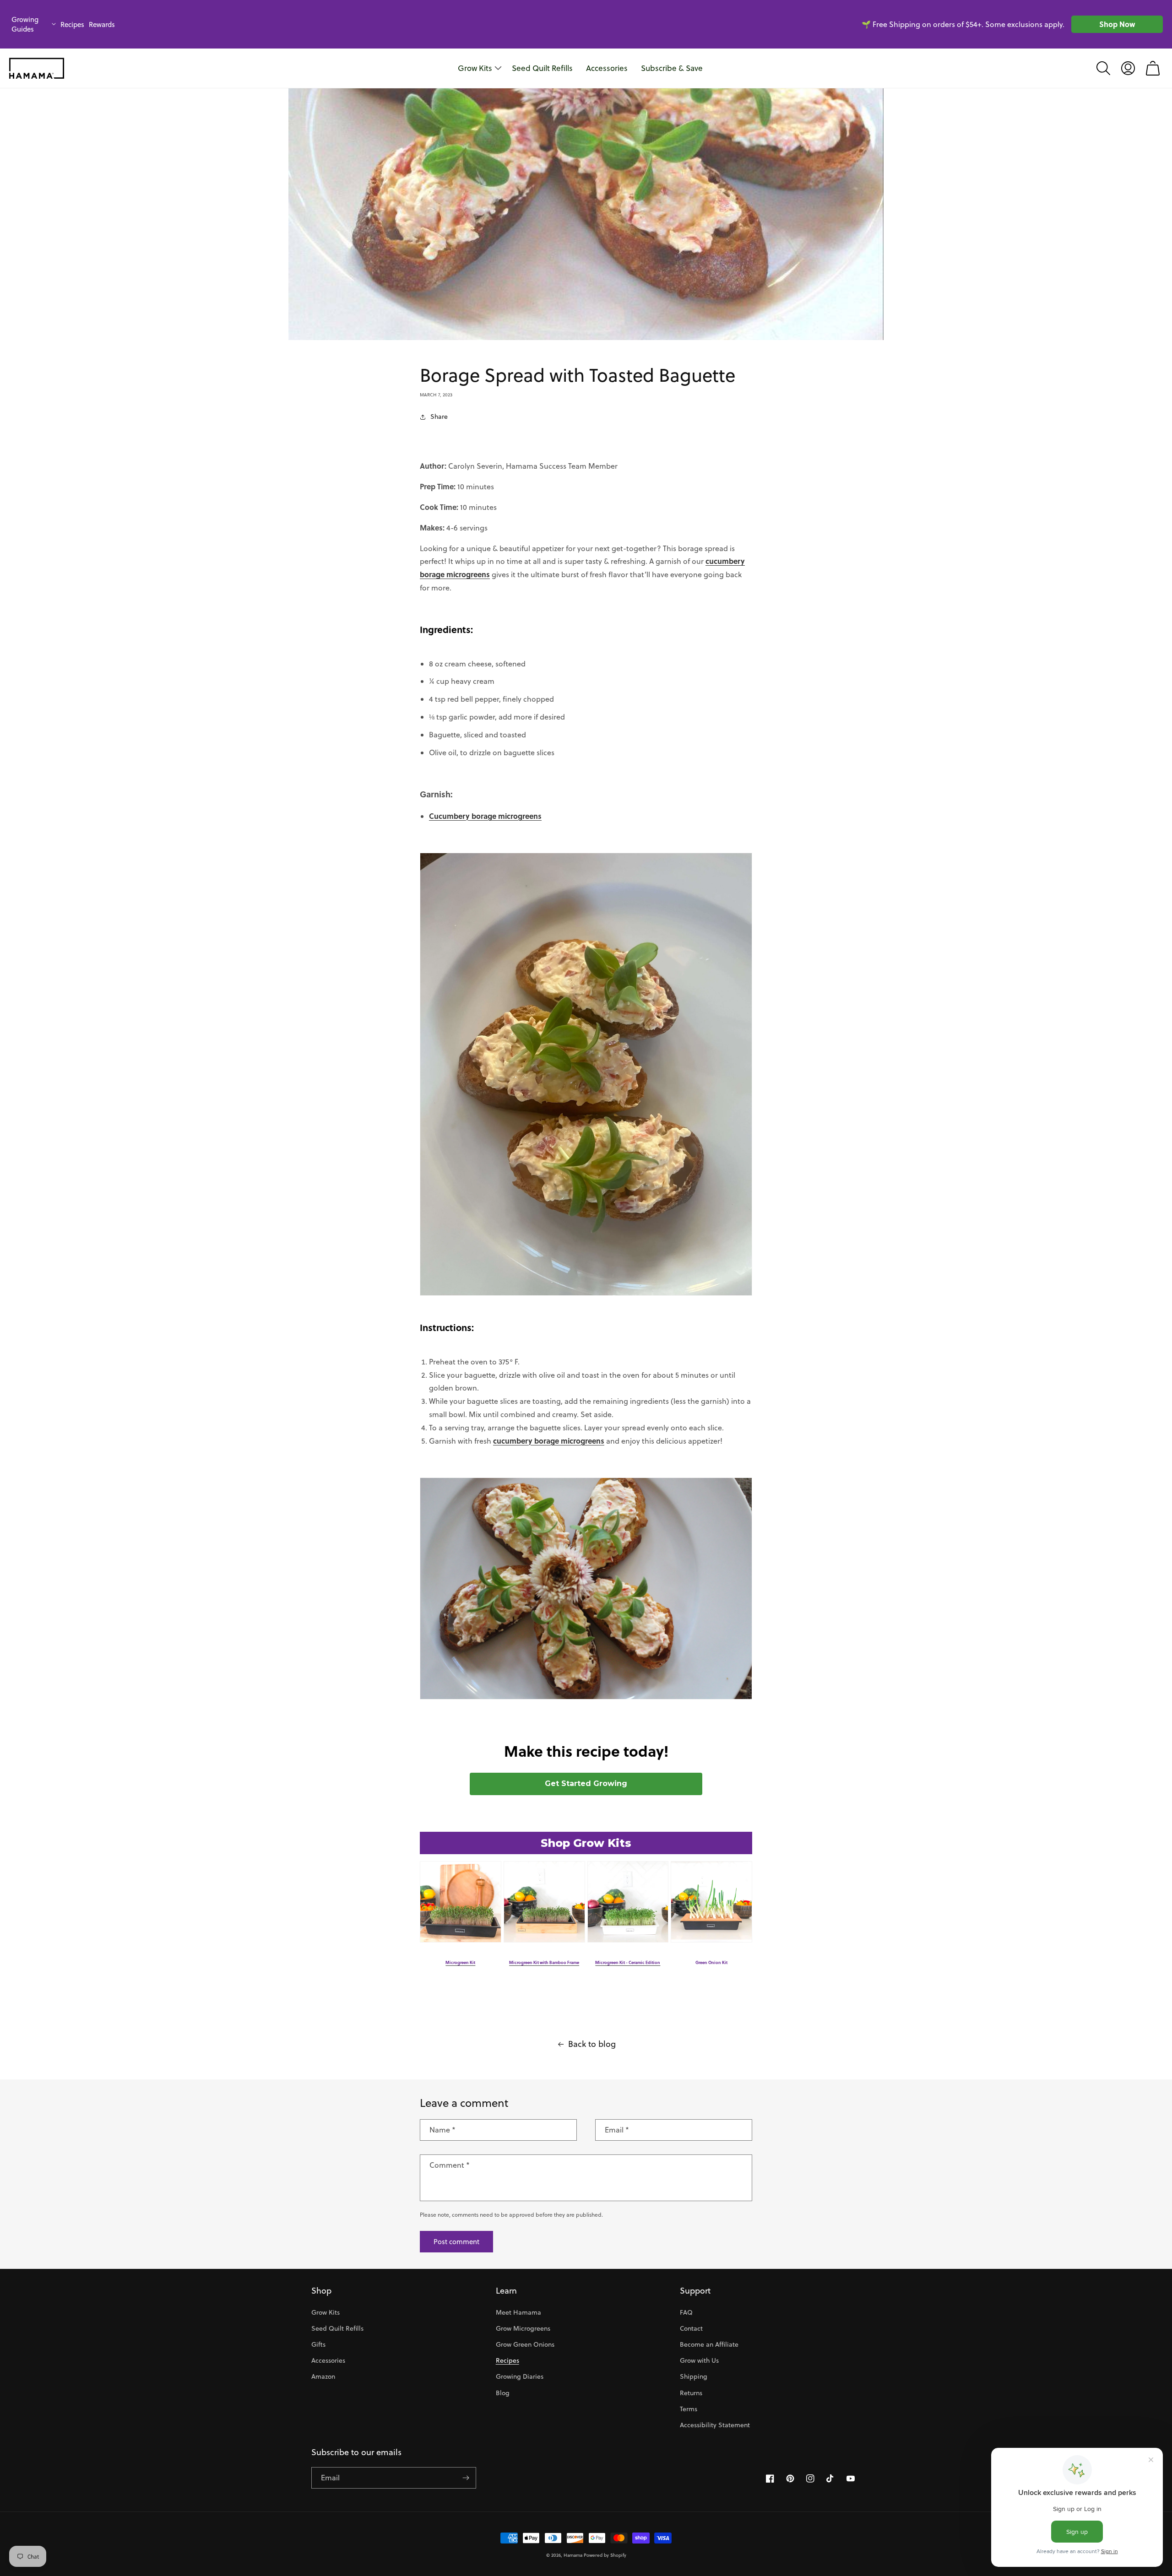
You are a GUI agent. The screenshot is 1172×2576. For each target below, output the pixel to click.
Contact (691, 2328)
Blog (503, 2393)
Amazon (323, 2376)
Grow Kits (326, 2312)
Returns (691, 2393)
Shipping (694, 2376)
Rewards (102, 24)
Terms (689, 2409)
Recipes (72, 24)
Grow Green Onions (525, 2344)
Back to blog (592, 2044)
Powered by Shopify (605, 2555)
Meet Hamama (518, 2312)
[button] (1103, 68)
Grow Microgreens (523, 2328)
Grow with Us (699, 2360)
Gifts (318, 2344)
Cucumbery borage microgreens (485, 816)
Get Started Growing (586, 1783)
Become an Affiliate (709, 2344)
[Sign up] (466, 2478)
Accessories (328, 2360)
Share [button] (439, 417)
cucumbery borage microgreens (549, 1441)
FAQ (686, 2312)
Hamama (573, 2555)
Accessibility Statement (715, 2425)
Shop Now (1117, 24)
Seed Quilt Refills (337, 2328)
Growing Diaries (520, 2376)
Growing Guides (25, 24)
